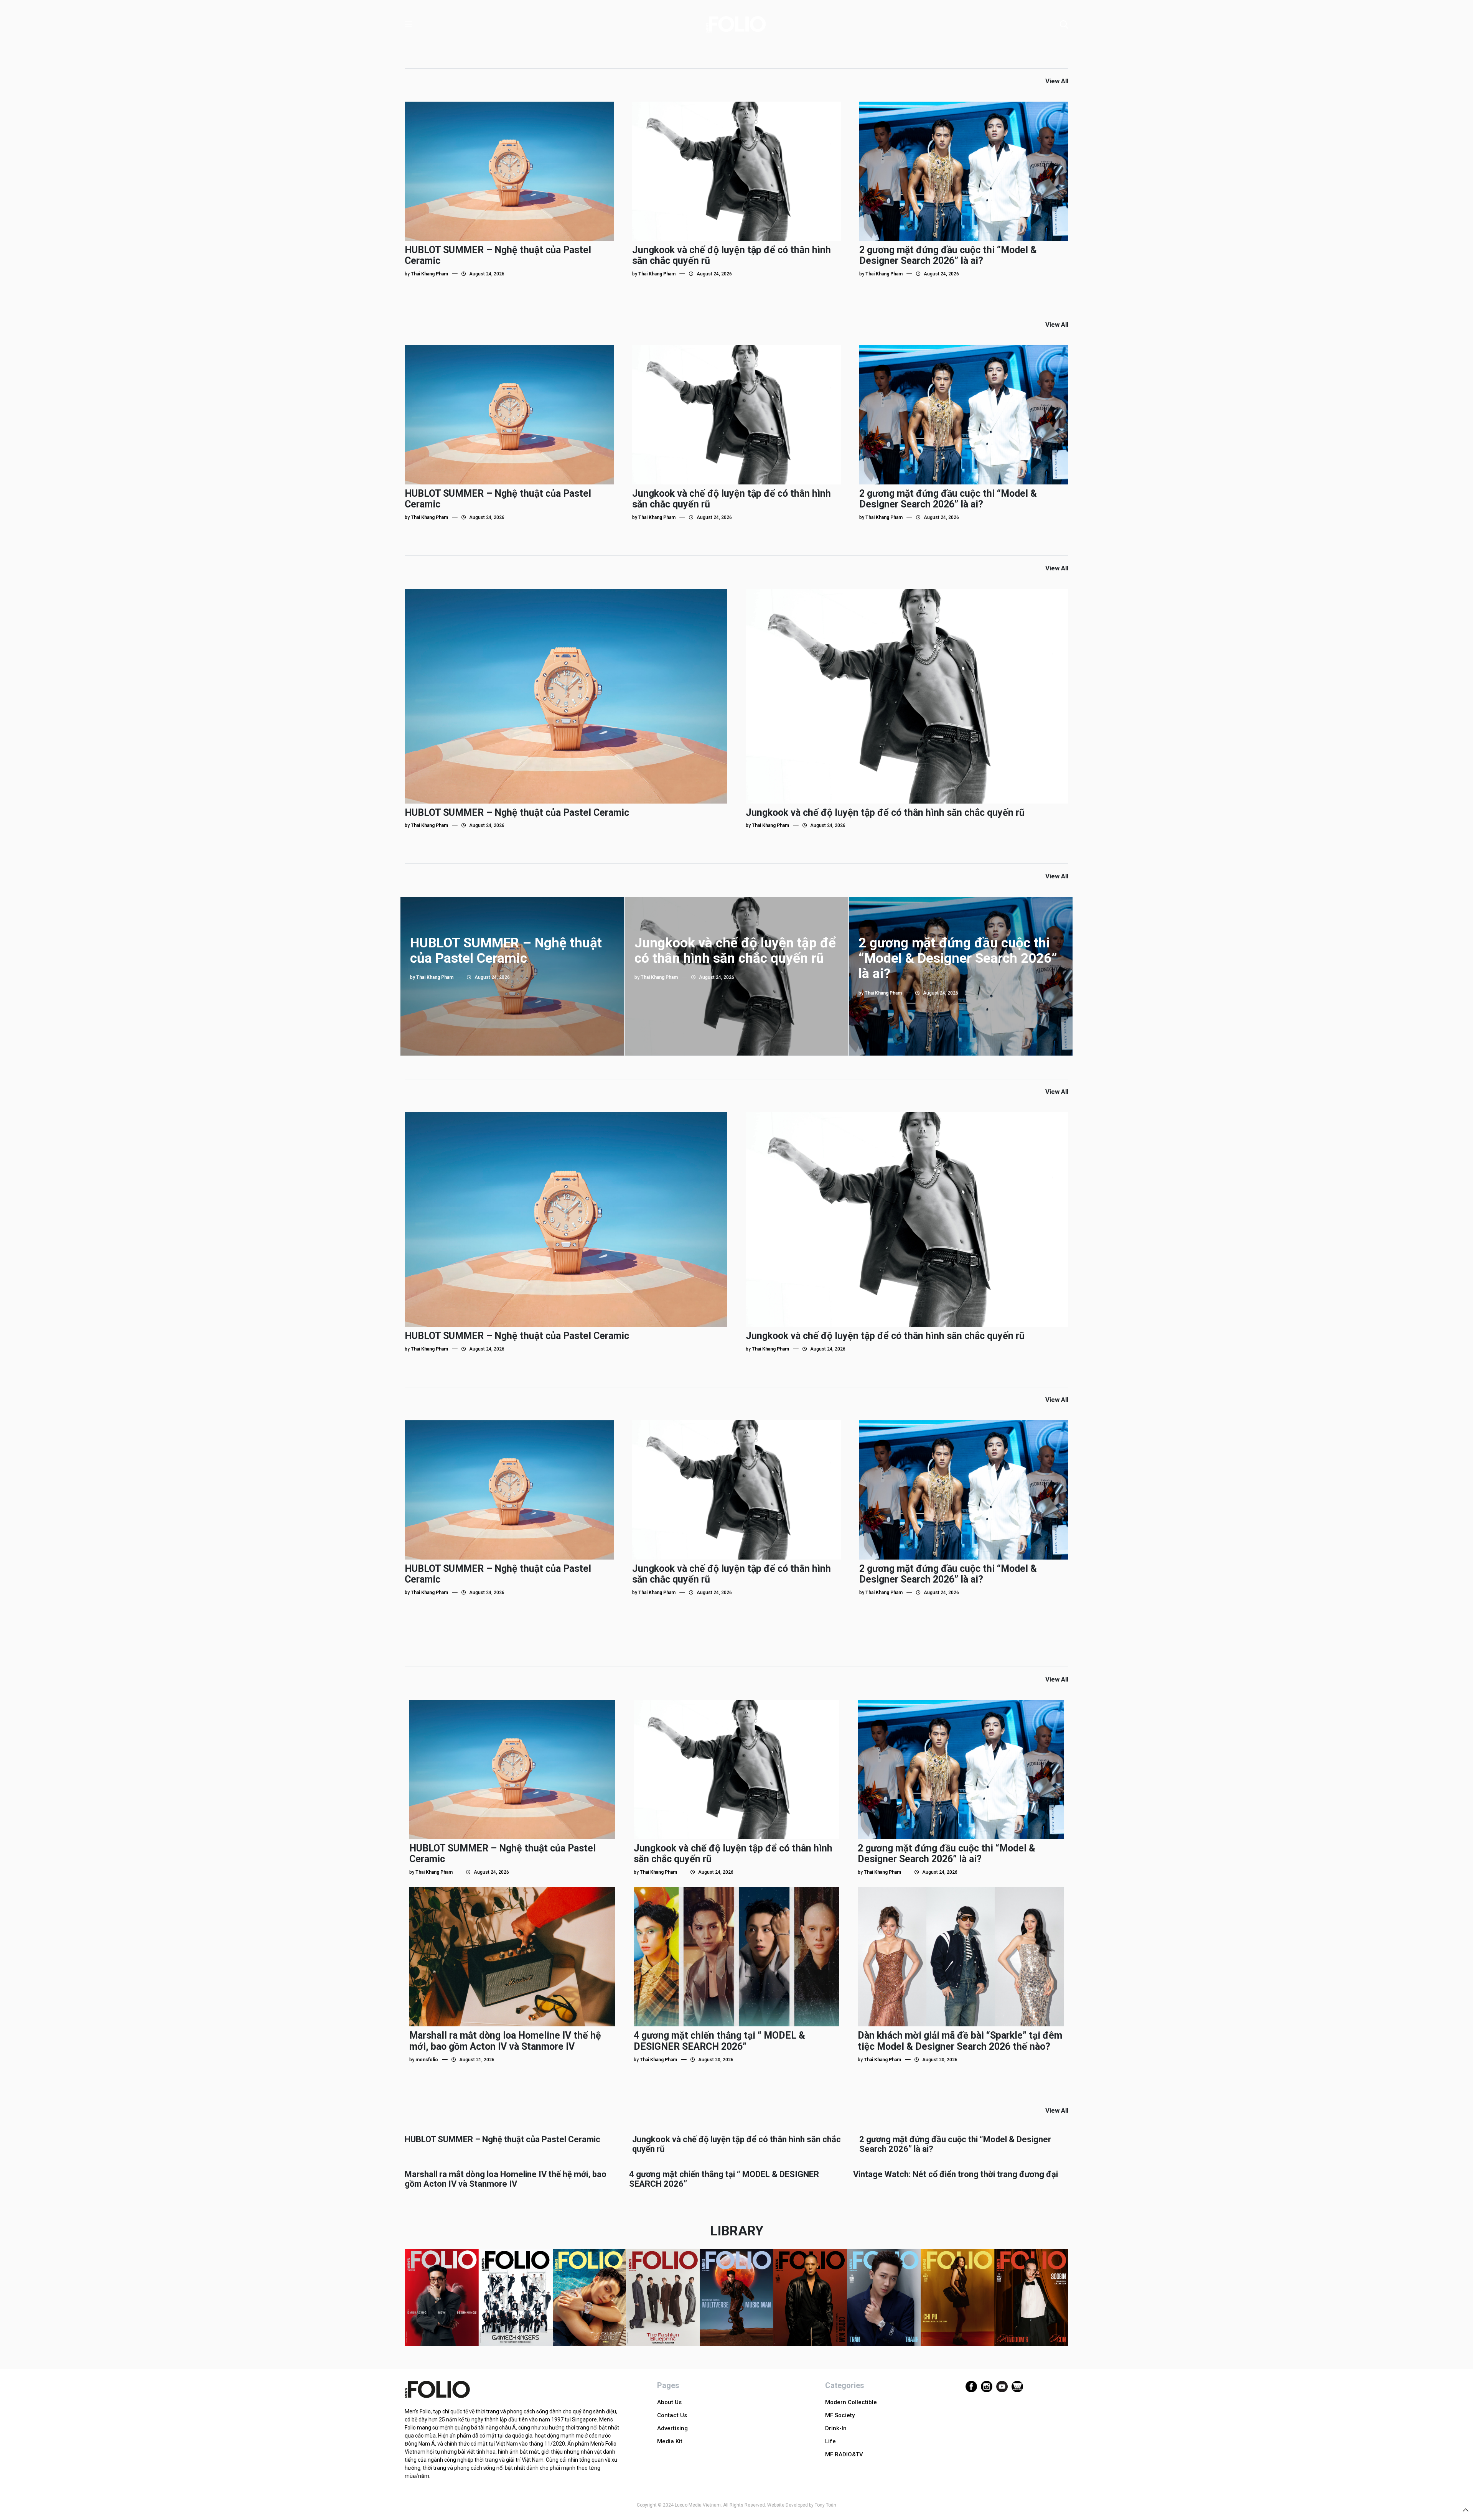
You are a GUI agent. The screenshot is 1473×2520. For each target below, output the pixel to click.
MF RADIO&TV (844, 2454)
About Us (669, 2402)
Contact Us (672, 2415)
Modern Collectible (851, 2402)
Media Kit (670, 2441)
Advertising (672, 2428)
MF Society (840, 2415)
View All (1057, 81)
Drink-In (836, 2428)
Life (830, 2441)
